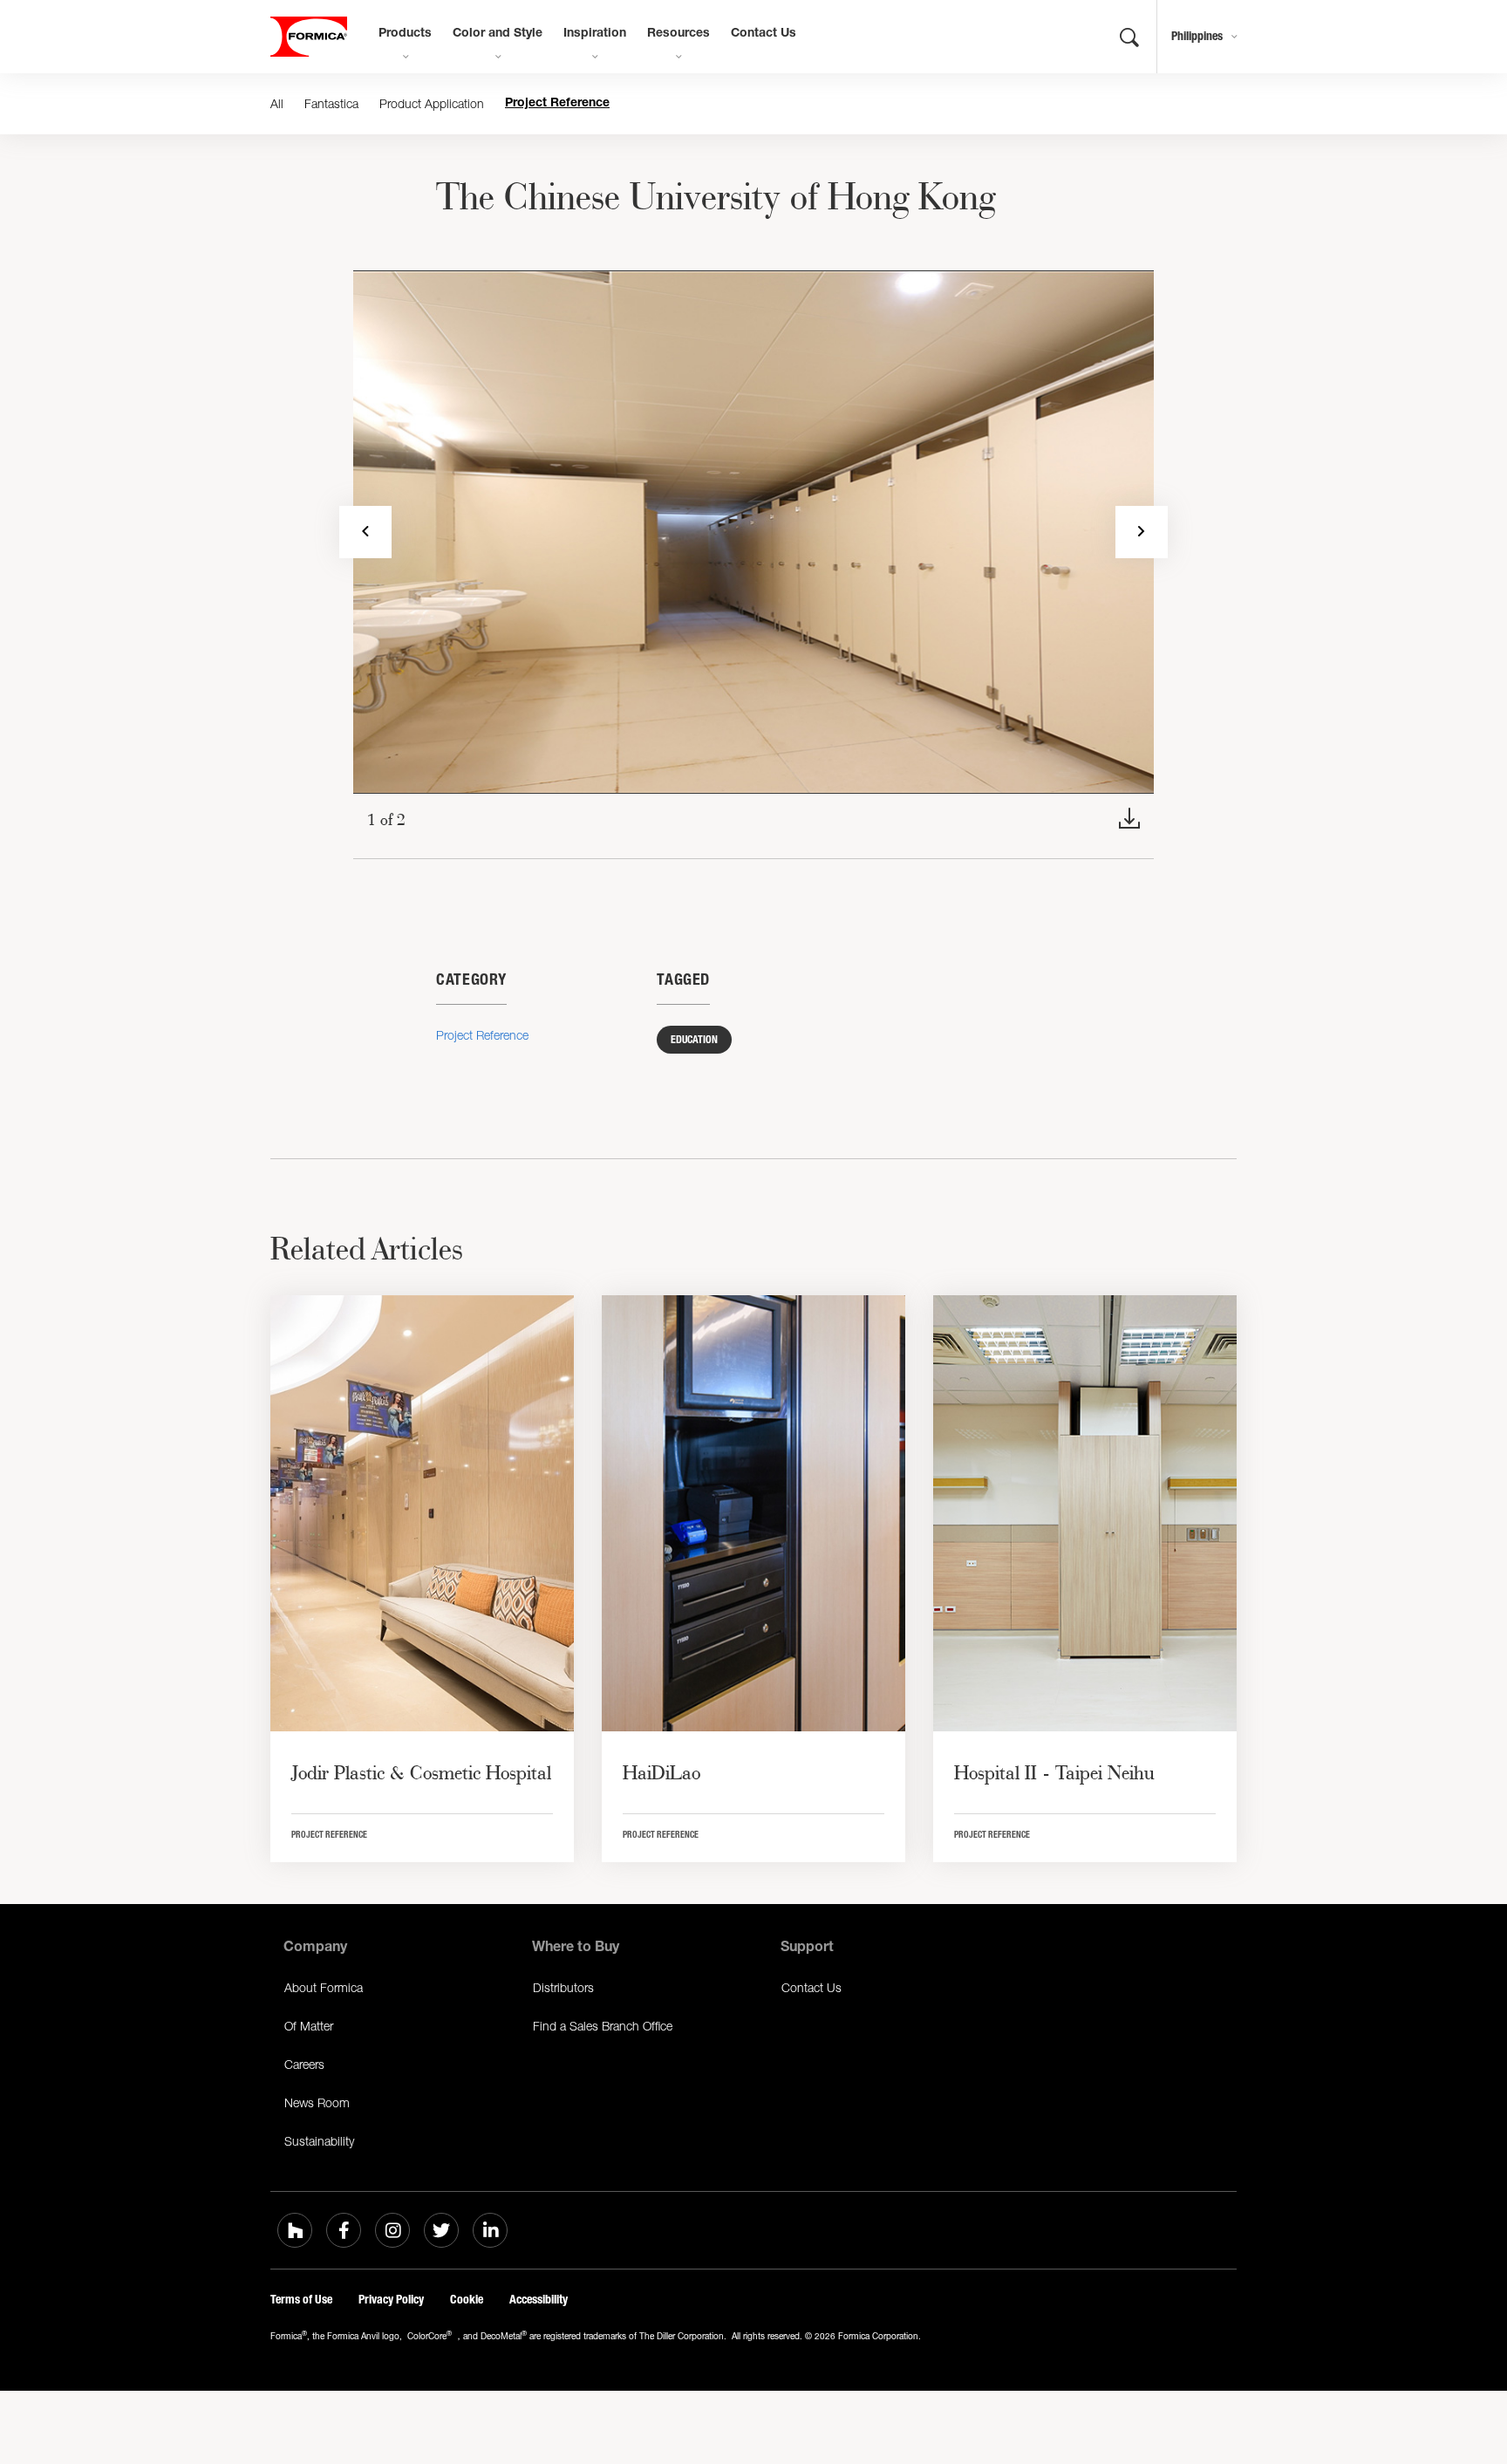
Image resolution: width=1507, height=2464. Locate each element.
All (277, 103)
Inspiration (595, 34)
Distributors (563, 1987)
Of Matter (309, 2026)
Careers (304, 2064)
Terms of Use (301, 2300)
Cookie (467, 2300)
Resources (678, 34)
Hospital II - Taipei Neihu (1054, 1772)
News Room (317, 2102)
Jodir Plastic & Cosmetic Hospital (421, 1772)
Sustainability (319, 2141)
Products (405, 34)
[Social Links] (295, 2230)
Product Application (432, 103)
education (694, 1040)
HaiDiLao (661, 1772)
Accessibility (539, 2300)
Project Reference (557, 104)
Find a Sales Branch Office (603, 2026)
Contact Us (764, 34)
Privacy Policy (391, 2300)
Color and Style (498, 34)
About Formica (324, 1987)
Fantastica (331, 103)
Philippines (1197, 36)
